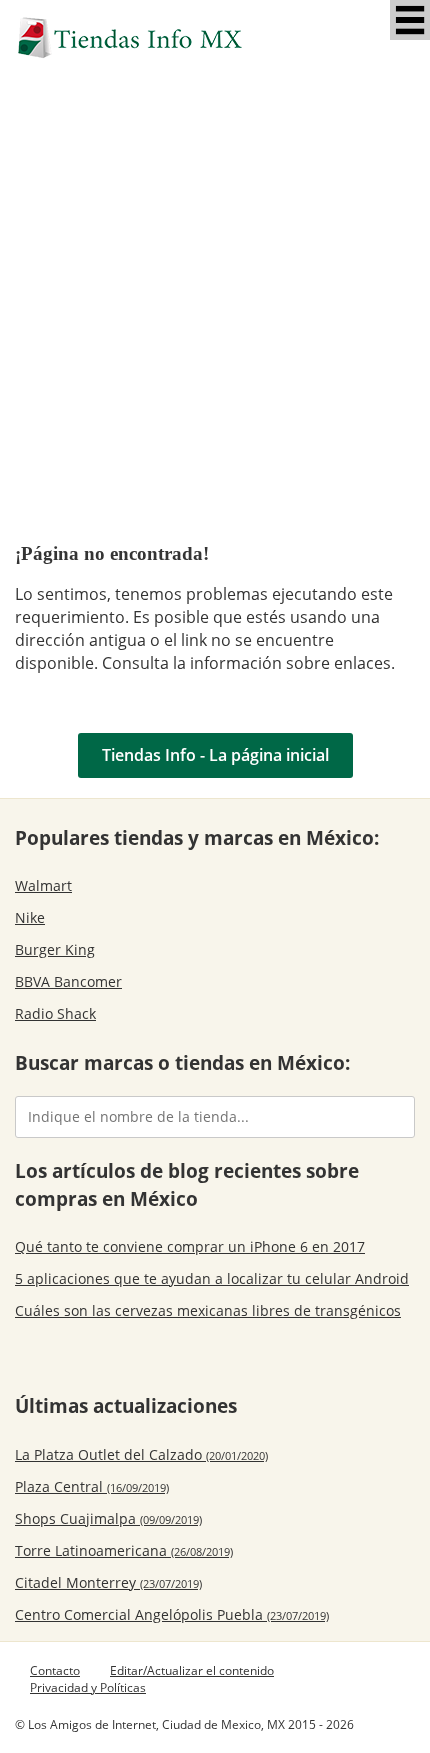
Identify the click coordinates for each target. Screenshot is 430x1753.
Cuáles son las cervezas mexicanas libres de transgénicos (208, 1310)
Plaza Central (92, 1486)
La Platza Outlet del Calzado (141, 1454)
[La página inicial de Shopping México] (215, 38)
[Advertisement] (215, 303)
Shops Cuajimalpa (108, 1518)
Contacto (55, 1670)
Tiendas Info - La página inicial (215, 755)
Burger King (55, 949)
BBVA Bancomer (68, 981)
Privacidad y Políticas (88, 1687)
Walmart (43, 885)
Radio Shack (55, 1013)
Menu (410, 20)
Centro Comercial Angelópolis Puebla (172, 1614)
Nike (30, 917)
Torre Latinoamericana (124, 1550)
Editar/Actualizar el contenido (192, 1670)
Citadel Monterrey (108, 1582)
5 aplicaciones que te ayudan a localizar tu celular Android (212, 1278)
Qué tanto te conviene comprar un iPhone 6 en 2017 (190, 1246)
